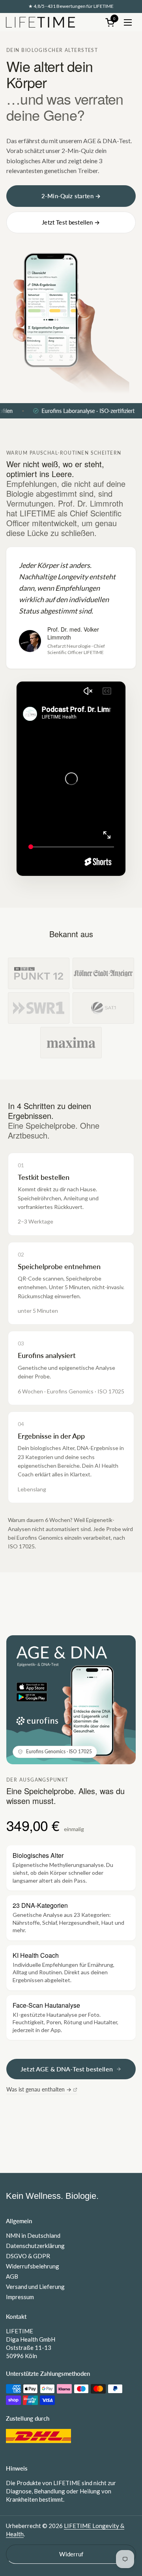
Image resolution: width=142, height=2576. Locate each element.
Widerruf (71, 2554)
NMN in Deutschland (33, 2235)
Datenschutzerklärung (35, 2246)
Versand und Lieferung (35, 2287)
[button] (111, 22)
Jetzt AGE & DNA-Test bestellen (67, 2069)
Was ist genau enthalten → (39, 2089)
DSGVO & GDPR (28, 2256)
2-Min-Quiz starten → (71, 196)
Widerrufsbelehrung (33, 2266)
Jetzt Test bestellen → (71, 222)
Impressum (20, 2297)
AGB (12, 2276)
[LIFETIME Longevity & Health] (40, 22)
